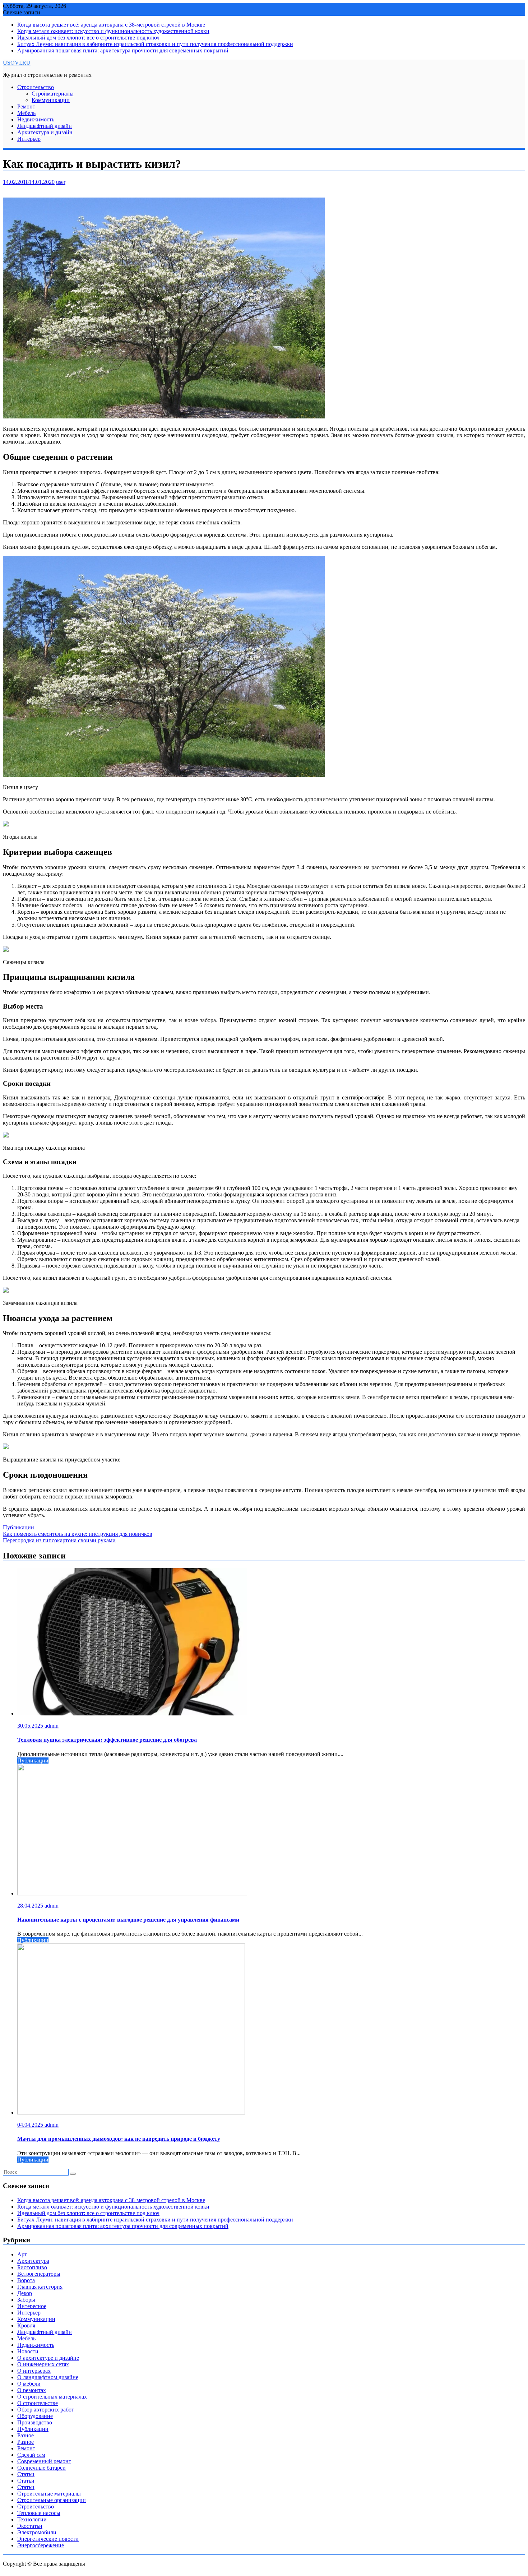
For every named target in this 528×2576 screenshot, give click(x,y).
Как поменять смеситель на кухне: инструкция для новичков (78, 1534)
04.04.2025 (31, 2125)
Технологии (32, 2519)
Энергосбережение (41, 2545)
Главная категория (40, 2287)
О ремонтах (32, 2390)
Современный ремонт (44, 2461)
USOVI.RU (17, 63)
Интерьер (29, 139)
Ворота (26, 2280)
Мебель (26, 113)
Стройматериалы (53, 94)
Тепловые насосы (39, 2513)
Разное (26, 2435)
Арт (22, 2254)
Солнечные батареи (41, 2468)
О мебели (29, 2384)
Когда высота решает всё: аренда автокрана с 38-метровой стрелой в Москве (111, 25)
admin (52, 1726)
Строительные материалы (49, 2494)
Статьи (26, 2474)
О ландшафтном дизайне (48, 2377)
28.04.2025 (31, 1906)
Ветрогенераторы (39, 2274)
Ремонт (26, 106)
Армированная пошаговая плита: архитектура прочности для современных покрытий (123, 50)
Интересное (32, 2306)
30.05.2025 (31, 1726)
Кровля (26, 2325)
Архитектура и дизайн (45, 132)
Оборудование (35, 2416)
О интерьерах (34, 2371)
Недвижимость (36, 119)
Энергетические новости (48, 2539)
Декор (25, 2293)
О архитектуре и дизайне (48, 2358)
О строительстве (38, 2403)
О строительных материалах (52, 2397)
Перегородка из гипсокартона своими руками (59, 1540)
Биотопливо (32, 2267)
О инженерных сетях (43, 2364)
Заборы (26, 2300)
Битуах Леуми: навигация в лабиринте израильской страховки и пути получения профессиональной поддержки (155, 44)
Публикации (18, 1527)
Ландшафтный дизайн (45, 126)
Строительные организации (52, 2500)
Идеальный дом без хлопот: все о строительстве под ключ (88, 38)
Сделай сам (31, 2455)
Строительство (36, 87)
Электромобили (37, 2532)
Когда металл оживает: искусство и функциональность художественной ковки (113, 31)
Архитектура (33, 2261)
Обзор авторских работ (46, 2410)
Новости (28, 2351)
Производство (35, 2422)
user (61, 182)
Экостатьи (30, 2526)
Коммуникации (51, 100)
